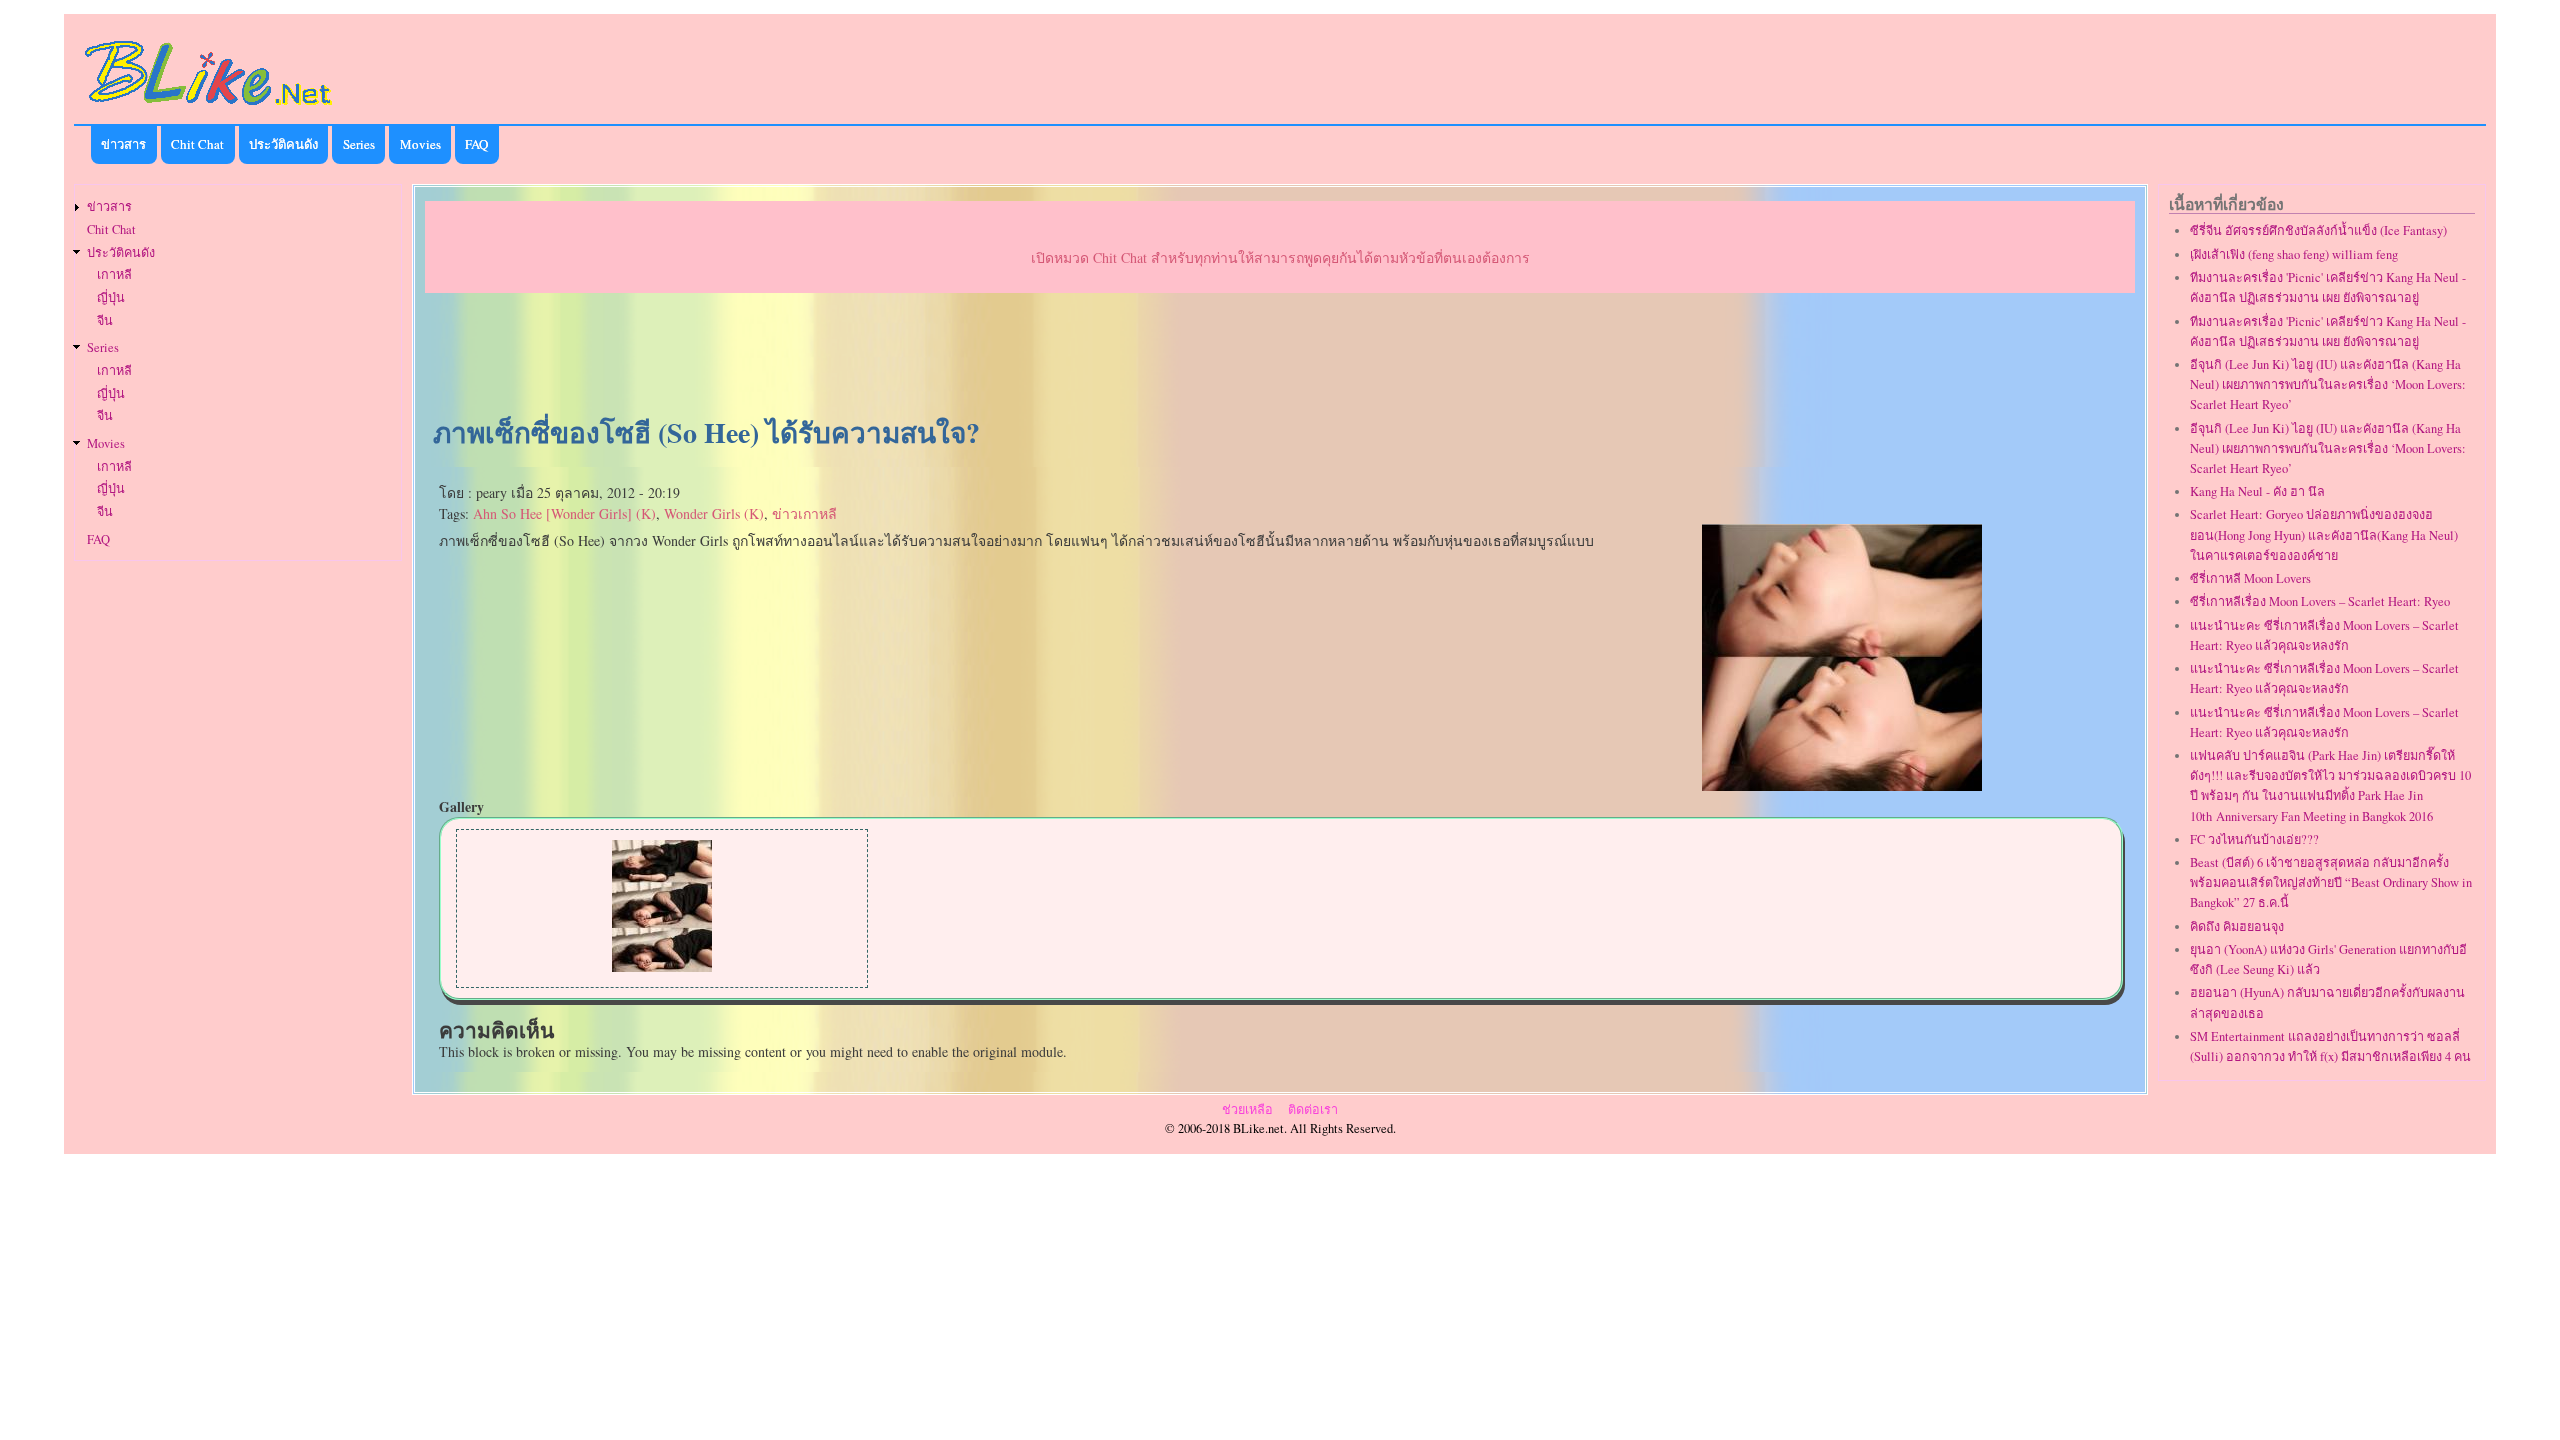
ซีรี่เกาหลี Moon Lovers (2250, 578)
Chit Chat (197, 144)
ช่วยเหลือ (1247, 1109)
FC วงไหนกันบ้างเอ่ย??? (2254, 839)
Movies (420, 144)
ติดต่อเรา (1313, 1109)
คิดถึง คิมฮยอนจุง (2237, 926)
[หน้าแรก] (209, 108)
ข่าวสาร (123, 144)
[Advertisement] (1280, 356)
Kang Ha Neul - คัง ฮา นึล (2257, 491)
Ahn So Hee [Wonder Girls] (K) (564, 513)
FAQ (476, 144)
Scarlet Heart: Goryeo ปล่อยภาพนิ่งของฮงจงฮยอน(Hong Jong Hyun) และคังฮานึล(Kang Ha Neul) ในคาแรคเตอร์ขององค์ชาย (2324, 534)
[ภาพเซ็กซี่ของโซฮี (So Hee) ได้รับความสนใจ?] (1842, 785)
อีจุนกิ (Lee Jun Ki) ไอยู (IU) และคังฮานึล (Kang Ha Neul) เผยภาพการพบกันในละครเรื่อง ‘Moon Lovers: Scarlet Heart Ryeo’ (2328, 384)
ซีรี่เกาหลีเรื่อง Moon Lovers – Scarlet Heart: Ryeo (2320, 601)
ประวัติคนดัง (283, 144)
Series (359, 144)
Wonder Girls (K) (714, 513)
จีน (105, 320)
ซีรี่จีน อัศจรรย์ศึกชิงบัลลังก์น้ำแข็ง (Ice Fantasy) (2318, 230)
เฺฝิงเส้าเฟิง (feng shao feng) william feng (2294, 254)
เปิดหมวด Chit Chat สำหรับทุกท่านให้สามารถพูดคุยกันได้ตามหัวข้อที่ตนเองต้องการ (1280, 257)
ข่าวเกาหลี (804, 513)
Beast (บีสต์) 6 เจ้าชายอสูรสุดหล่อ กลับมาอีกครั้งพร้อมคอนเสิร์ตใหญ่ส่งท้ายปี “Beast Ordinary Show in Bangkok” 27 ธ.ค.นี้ (2331, 882)
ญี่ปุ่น (111, 297)
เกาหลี (114, 274)
